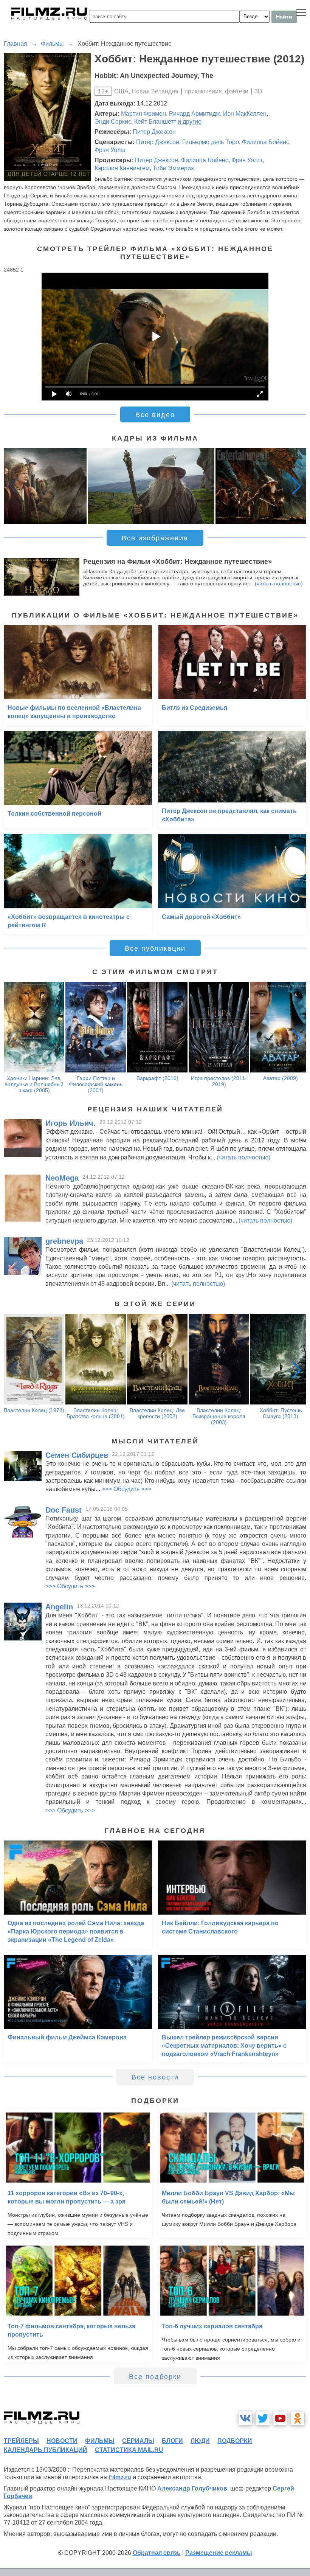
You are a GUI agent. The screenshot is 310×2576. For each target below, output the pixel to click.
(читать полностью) (279, 583)
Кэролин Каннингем (122, 168)
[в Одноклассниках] (298, 2418)
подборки (235, 2441)
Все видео (155, 415)
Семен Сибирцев (77, 1455)
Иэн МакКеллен (245, 114)
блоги (172, 2441)
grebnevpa (64, 1241)
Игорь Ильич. (71, 1123)
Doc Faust (64, 1510)
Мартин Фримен (143, 114)
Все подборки (155, 2377)
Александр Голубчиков (192, 2488)
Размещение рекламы (219, 2553)
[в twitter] (263, 2418)
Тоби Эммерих (173, 168)
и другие (190, 122)
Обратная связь (157, 2553)
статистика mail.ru (129, 2450)
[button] (296, 486)
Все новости (155, 2077)
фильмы (100, 2441)
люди (200, 2441)
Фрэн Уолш (110, 150)
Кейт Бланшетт (155, 122)
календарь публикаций (46, 2450)
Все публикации (155, 948)
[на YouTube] (280, 2418)
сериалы (138, 2441)
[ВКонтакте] (245, 2418)
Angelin (59, 1607)
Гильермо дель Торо (211, 142)
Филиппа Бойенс (266, 142)
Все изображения (155, 538)
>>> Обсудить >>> (126, 1489)
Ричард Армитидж (195, 114)
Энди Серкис (113, 122)
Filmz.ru (120, 2477)
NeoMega (62, 1178)
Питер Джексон (154, 132)
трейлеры (21, 2441)
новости (62, 2441)
